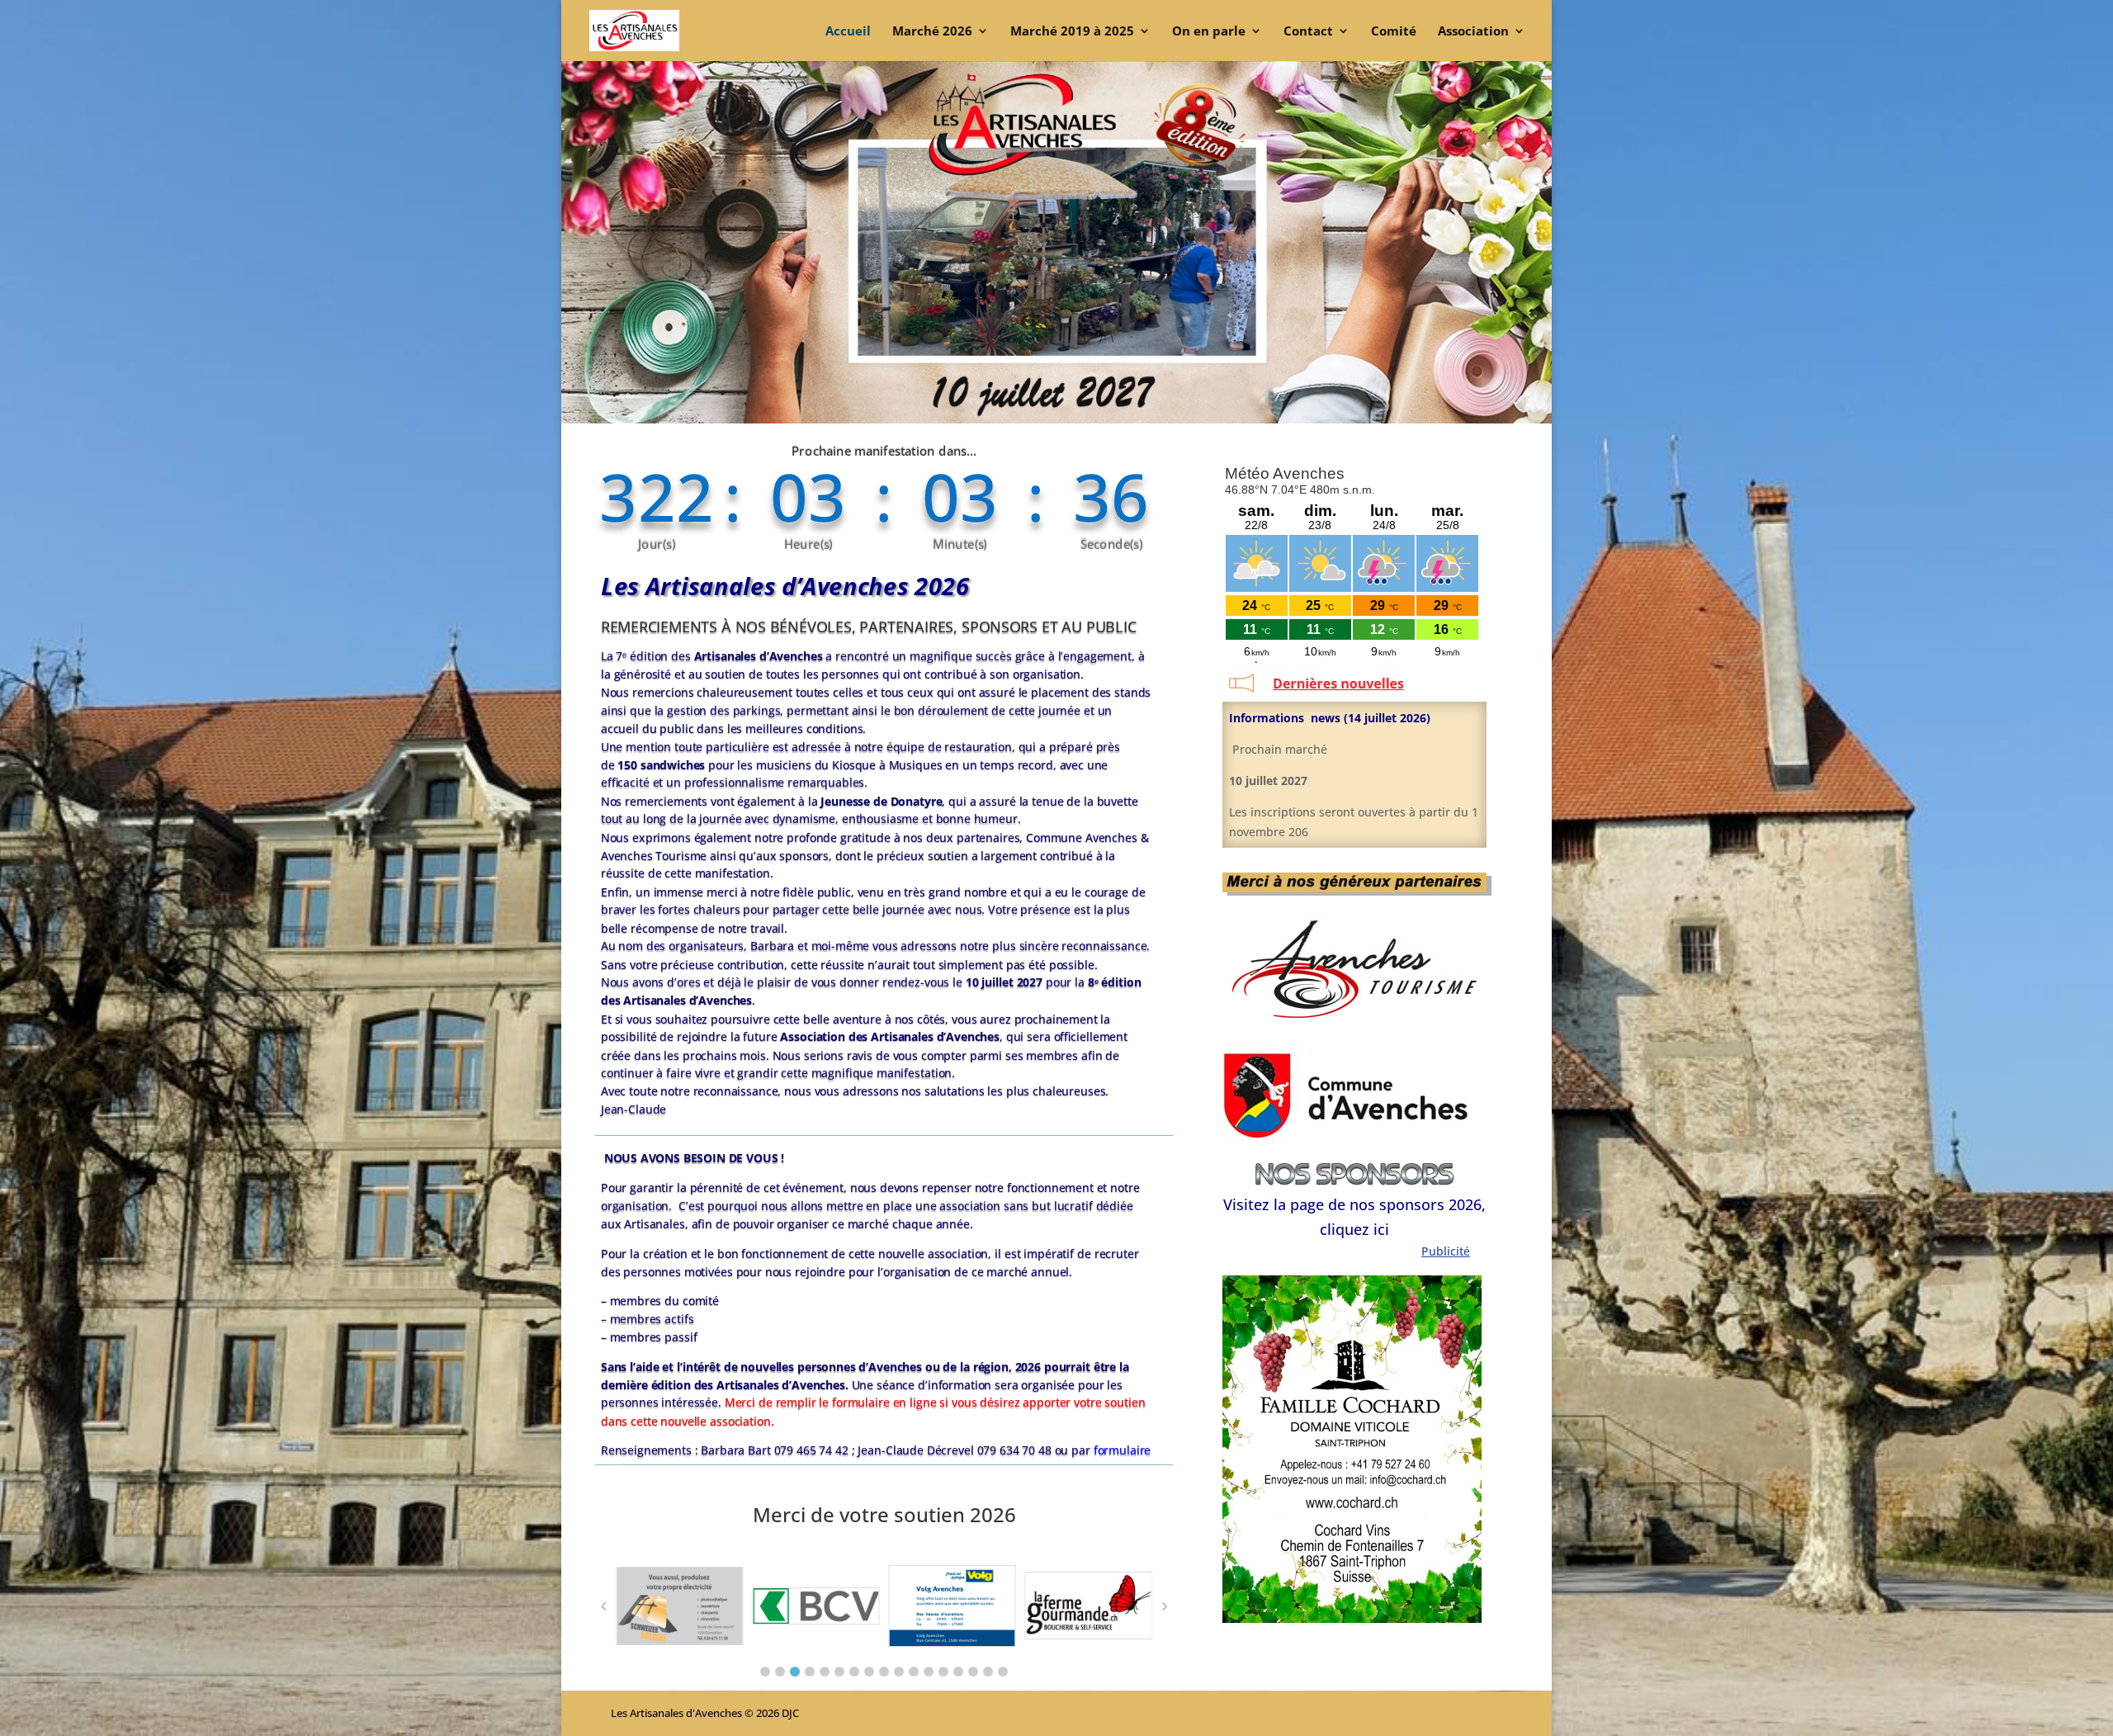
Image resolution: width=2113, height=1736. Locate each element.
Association (1473, 32)
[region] (1352, 1449)
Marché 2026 (932, 32)
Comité (1394, 32)
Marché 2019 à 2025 (1072, 32)
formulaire (1123, 1451)
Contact (1308, 32)
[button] (765, 1672)
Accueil (848, 32)
